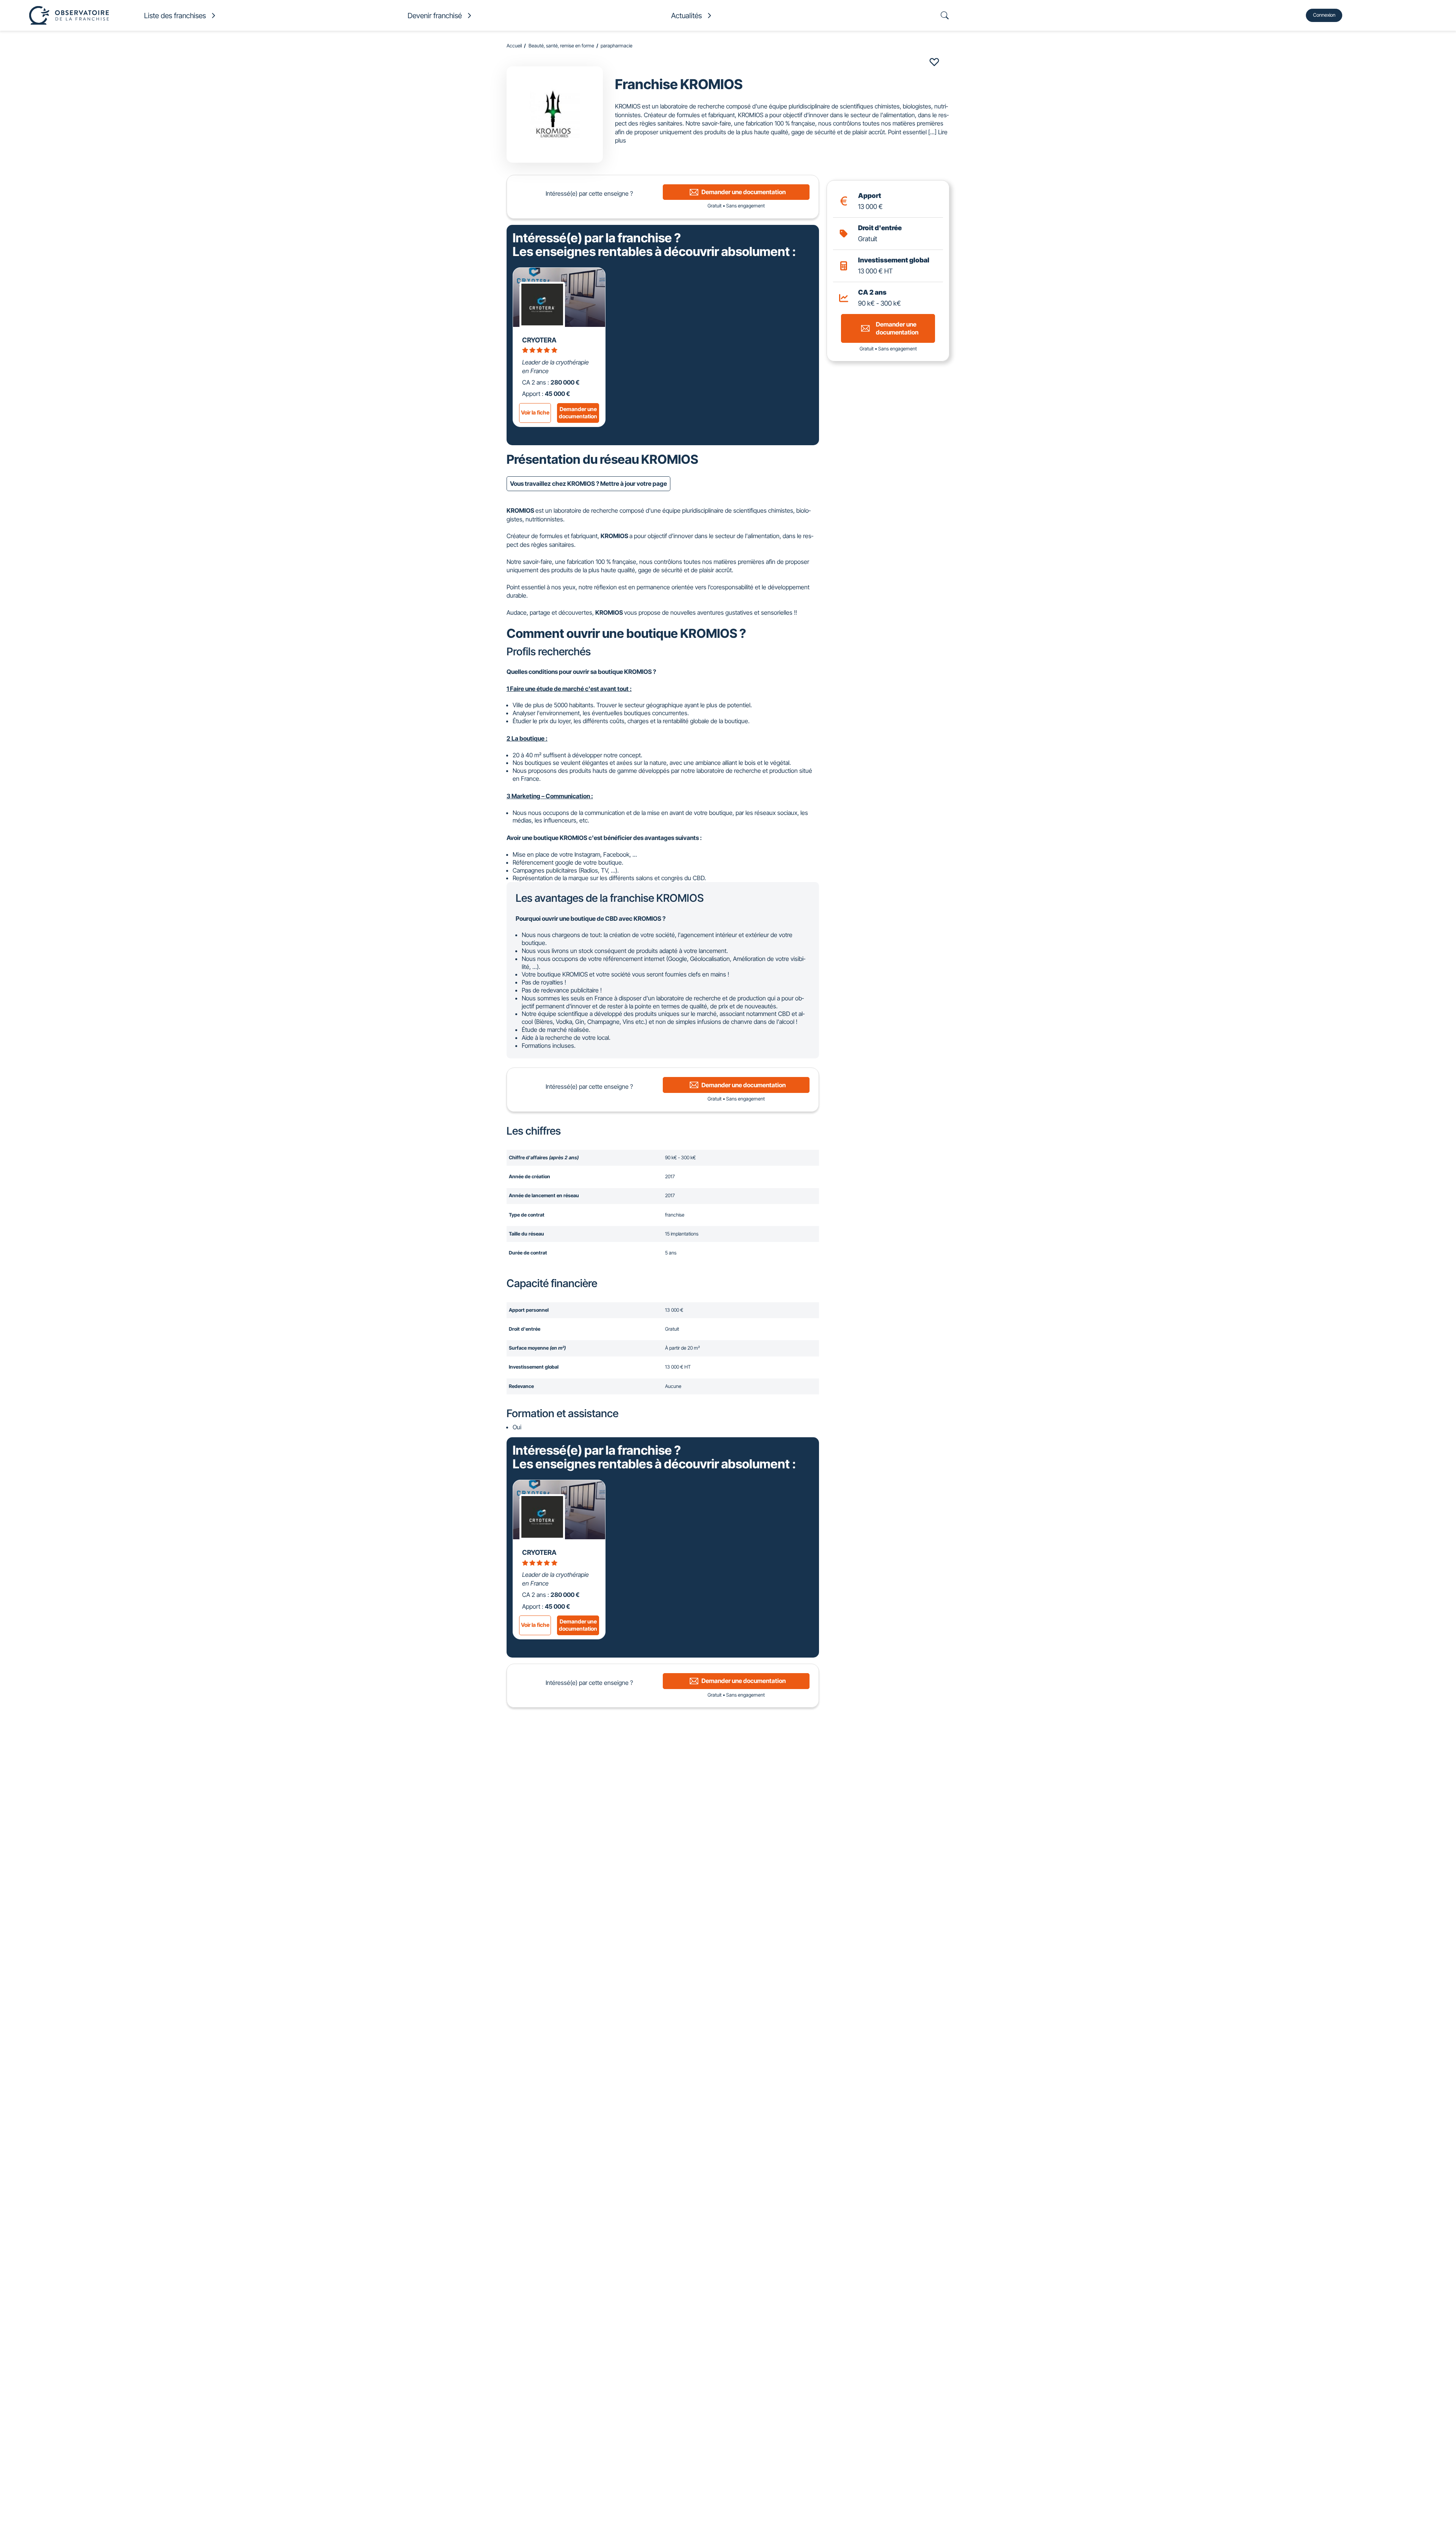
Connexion (1324, 15)
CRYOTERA (539, 340)
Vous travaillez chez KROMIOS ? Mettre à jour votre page (588, 484)
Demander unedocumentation (578, 413)
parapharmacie (617, 46)
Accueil (514, 46)
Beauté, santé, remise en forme (561, 46)
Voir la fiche (535, 412)
